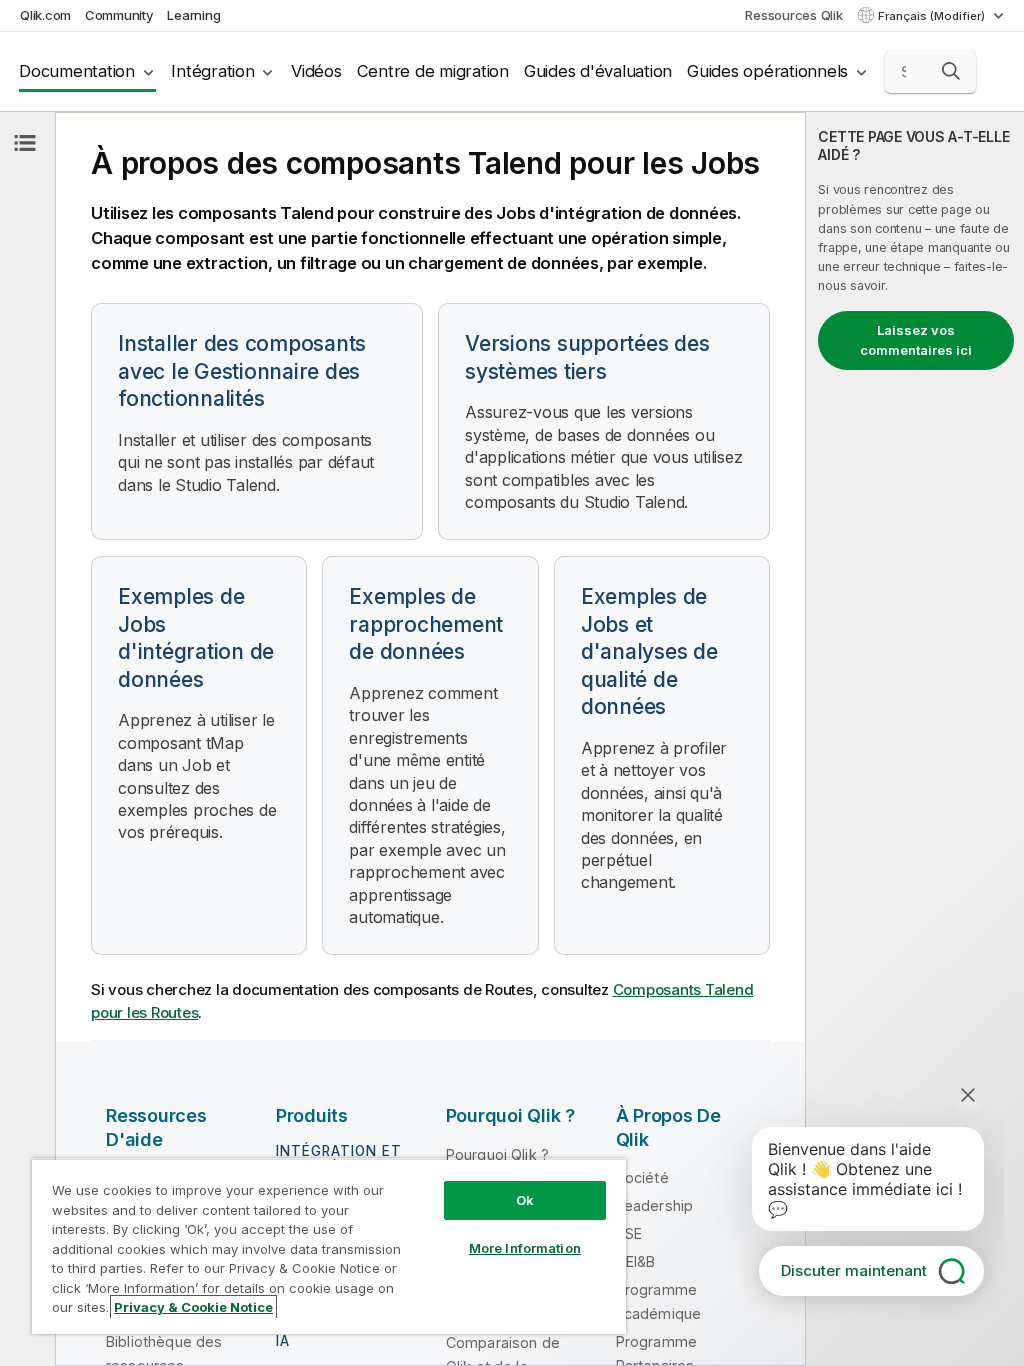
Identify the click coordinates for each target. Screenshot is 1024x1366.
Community (119, 15)
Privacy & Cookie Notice (193, 1307)
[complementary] (915, 739)
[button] (951, 71)
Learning (193, 15)
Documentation (77, 71)
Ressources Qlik (793, 15)
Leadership (655, 1205)
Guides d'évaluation (598, 71)
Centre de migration (433, 71)
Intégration (212, 71)
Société (642, 1177)
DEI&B (636, 1261)
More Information (525, 1248)
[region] (329, 1246)
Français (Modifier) (933, 16)
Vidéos (316, 71)
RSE (629, 1233)
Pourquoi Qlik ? (497, 1154)
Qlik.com (45, 15)
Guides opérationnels (767, 71)
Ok (525, 1200)
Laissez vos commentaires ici (916, 340)
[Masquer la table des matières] (25, 143)
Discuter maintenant (854, 1270)
